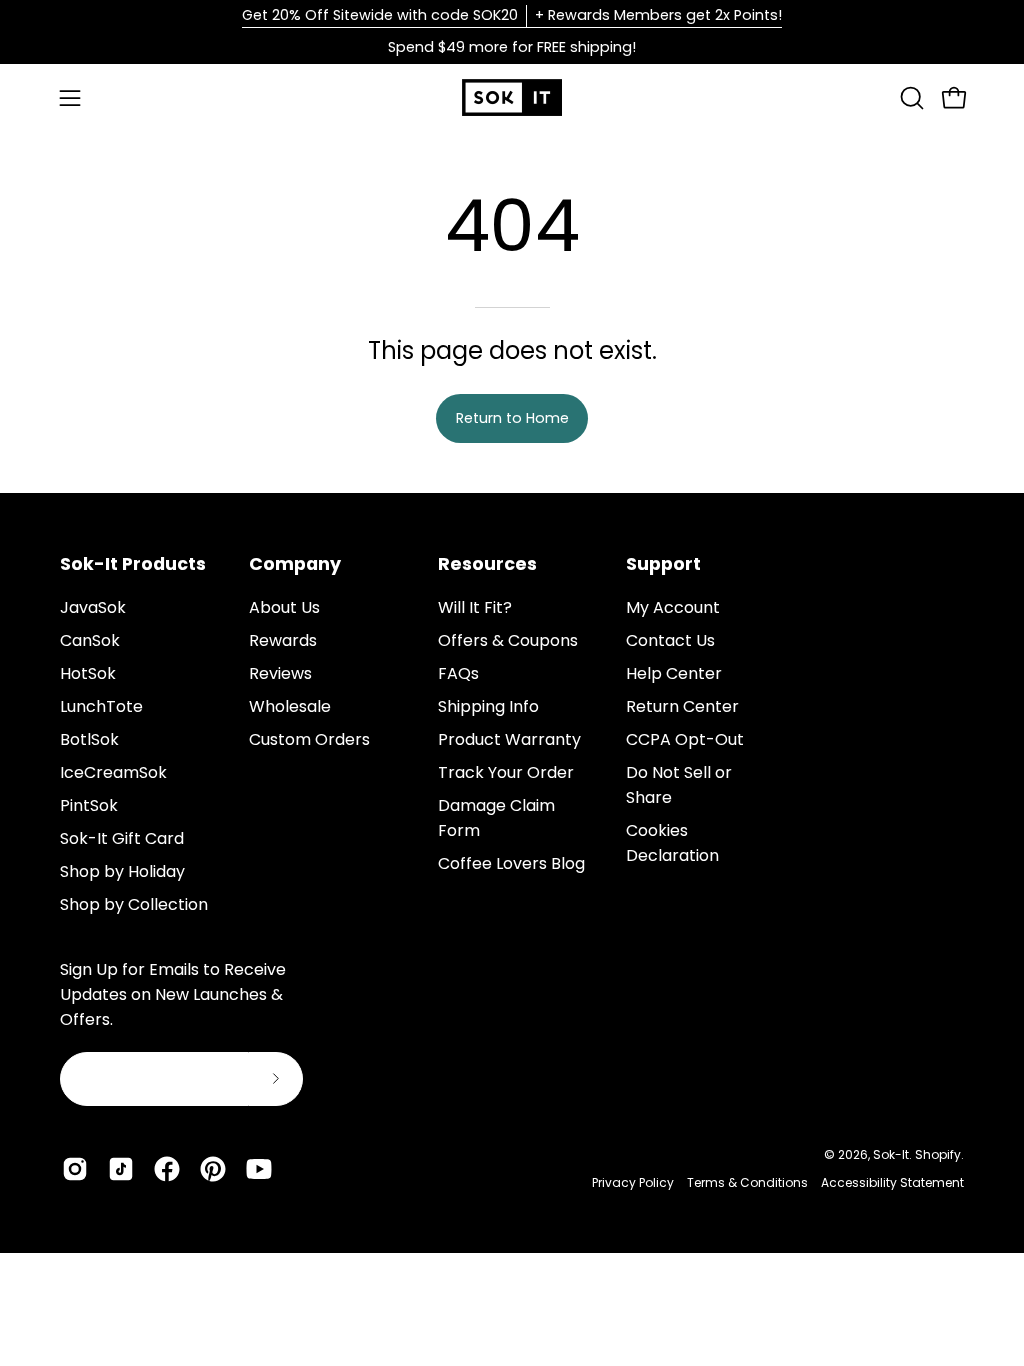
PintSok (89, 805)
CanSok (90, 640)
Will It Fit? (475, 607)
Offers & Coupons (508, 640)
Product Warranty (509, 739)
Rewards (283, 640)
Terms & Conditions (747, 1182)
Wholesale (290, 706)
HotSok (88, 673)
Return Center (682, 706)
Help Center (674, 673)
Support (663, 564)
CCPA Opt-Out (685, 739)
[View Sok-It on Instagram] (75, 1169)
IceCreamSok (113, 772)
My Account (673, 607)
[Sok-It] (512, 97)
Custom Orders (309, 739)
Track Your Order (506, 772)
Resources (487, 564)
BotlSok (89, 739)
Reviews (280, 673)
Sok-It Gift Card (122, 838)
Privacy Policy (633, 1182)
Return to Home (512, 418)
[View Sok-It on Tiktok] (121, 1169)
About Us (284, 607)
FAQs (458, 673)
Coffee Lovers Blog (511, 863)
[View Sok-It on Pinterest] (213, 1169)
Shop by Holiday (122, 871)
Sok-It (891, 1154)
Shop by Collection (134, 904)
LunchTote (101, 706)
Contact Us (670, 640)
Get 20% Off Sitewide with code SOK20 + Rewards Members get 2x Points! (512, 15)
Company (295, 564)
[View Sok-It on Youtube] (259, 1169)
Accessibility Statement (892, 1182)
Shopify (938, 1154)
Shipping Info (488, 706)
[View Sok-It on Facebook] (167, 1169)
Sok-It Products (133, 564)
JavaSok (93, 607)
